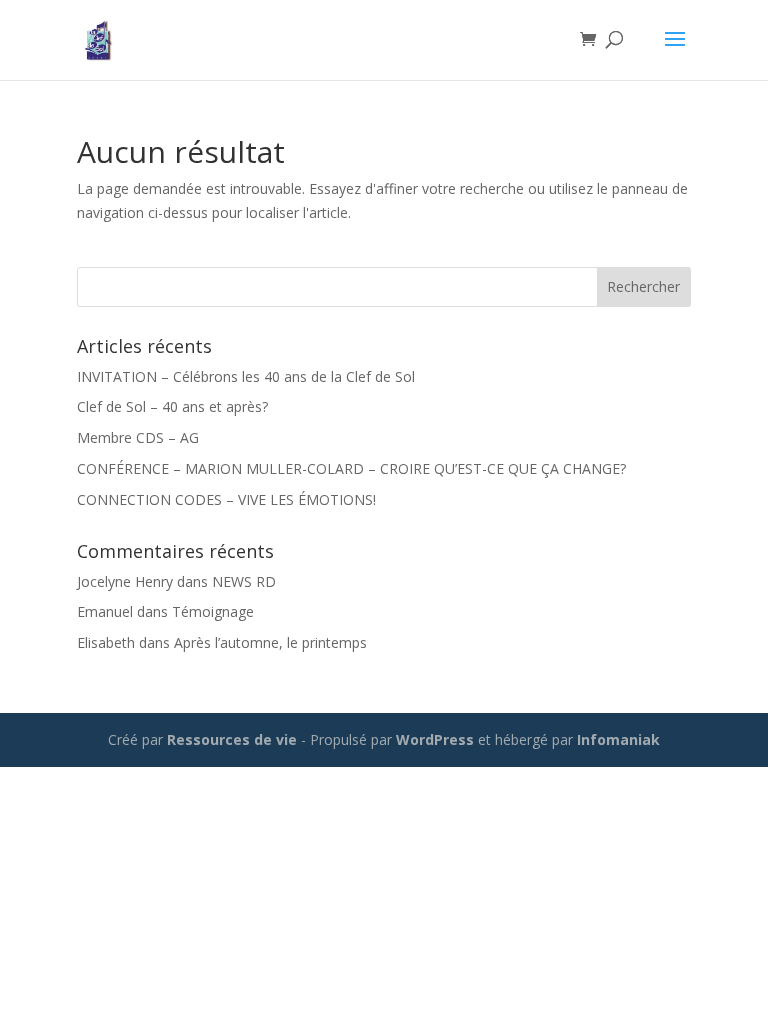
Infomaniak (618, 739)
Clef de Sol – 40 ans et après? (172, 406)
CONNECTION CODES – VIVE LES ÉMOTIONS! (226, 499)
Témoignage (213, 611)
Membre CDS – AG (138, 437)
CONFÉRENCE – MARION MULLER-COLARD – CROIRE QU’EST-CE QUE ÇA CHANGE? (351, 468)
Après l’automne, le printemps (270, 642)
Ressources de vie (234, 739)
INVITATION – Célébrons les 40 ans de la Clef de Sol (246, 376)
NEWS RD (244, 581)
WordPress (435, 739)
